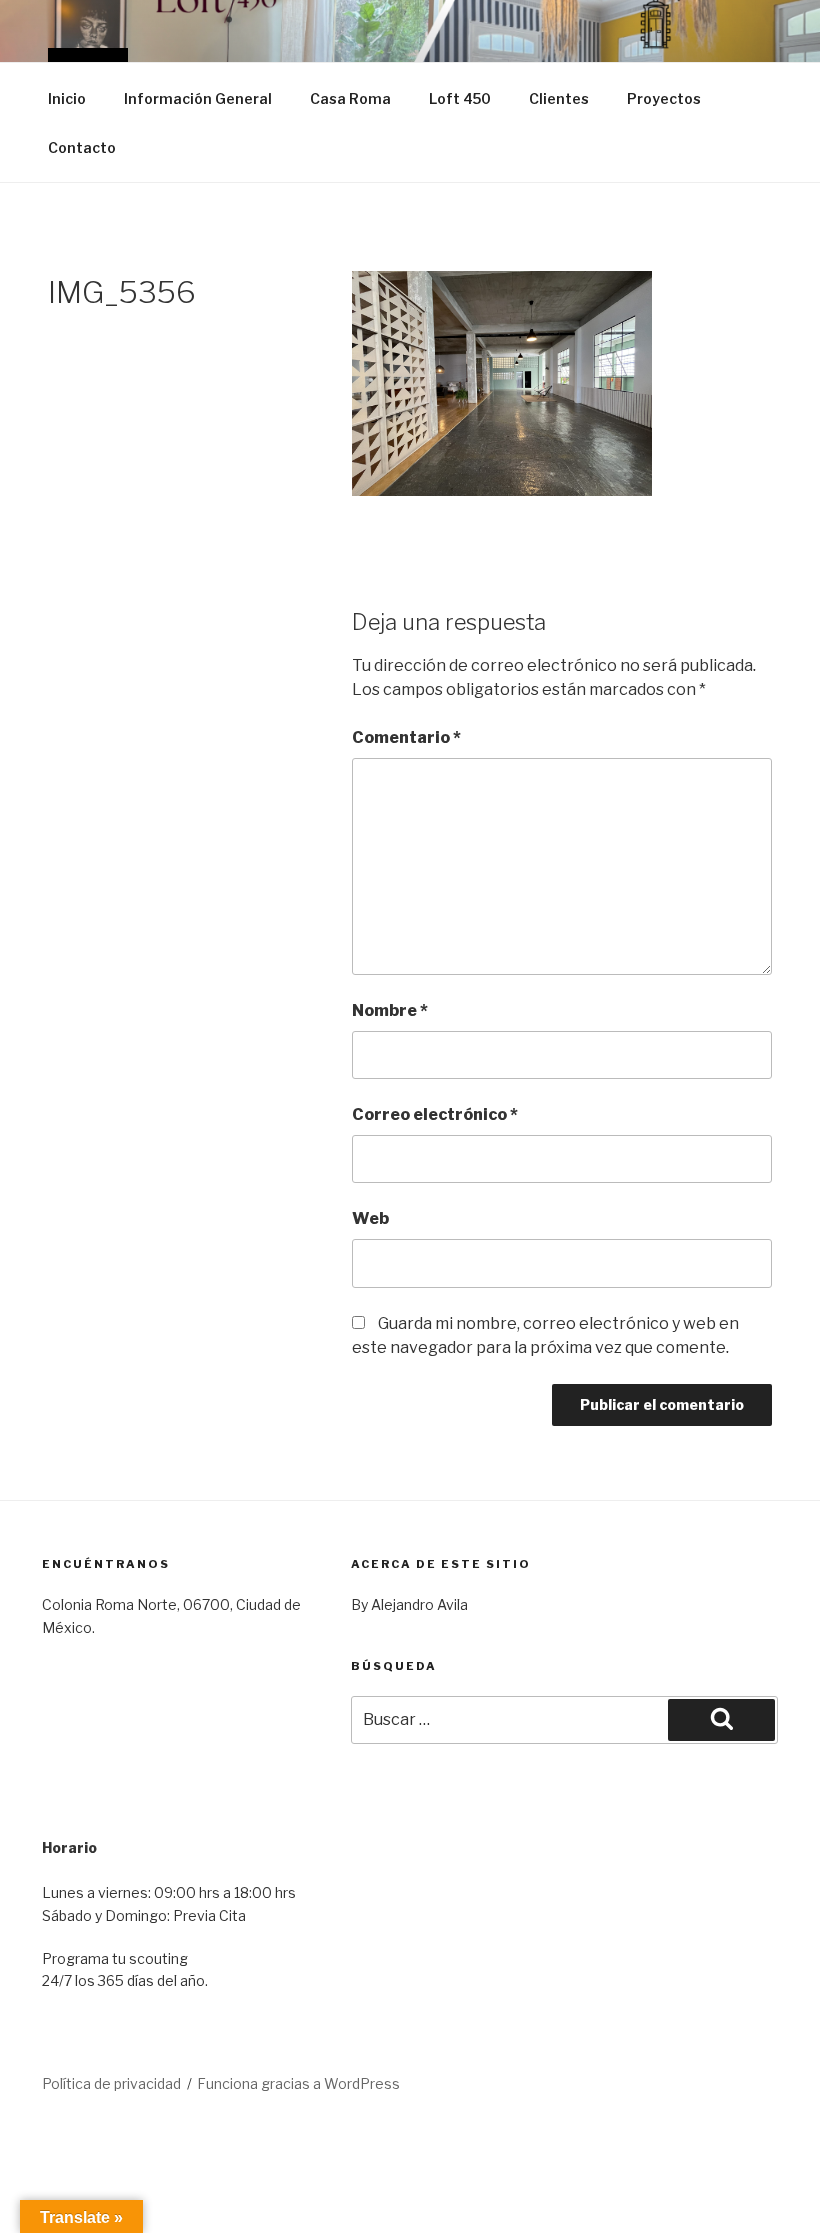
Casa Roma (350, 98)
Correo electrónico (435, 1114)
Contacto (82, 147)
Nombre (390, 1010)
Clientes (559, 98)
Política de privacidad (111, 2083)
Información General (198, 98)
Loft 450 (460, 98)
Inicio (67, 98)
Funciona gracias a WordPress (298, 2083)
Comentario (406, 737)
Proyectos (664, 98)
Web (370, 1218)
